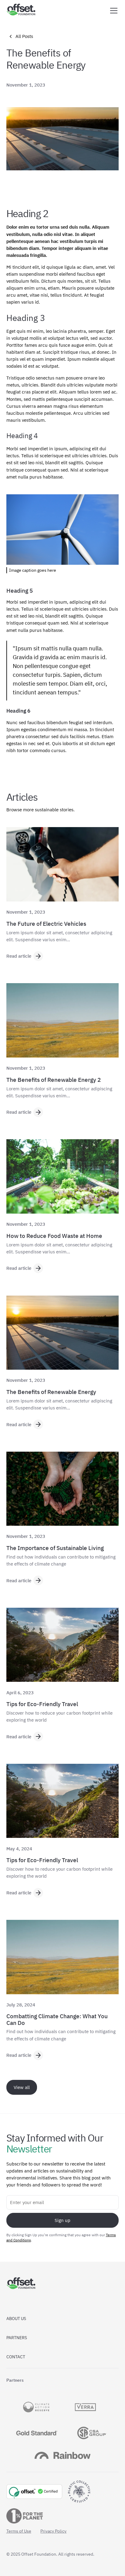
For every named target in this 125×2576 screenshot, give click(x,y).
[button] (113, 11)
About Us (16, 2319)
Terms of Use (19, 2531)
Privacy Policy (53, 2531)
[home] (21, 10)
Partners (17, 2338)
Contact (16, 2357)
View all (22, 2087)
